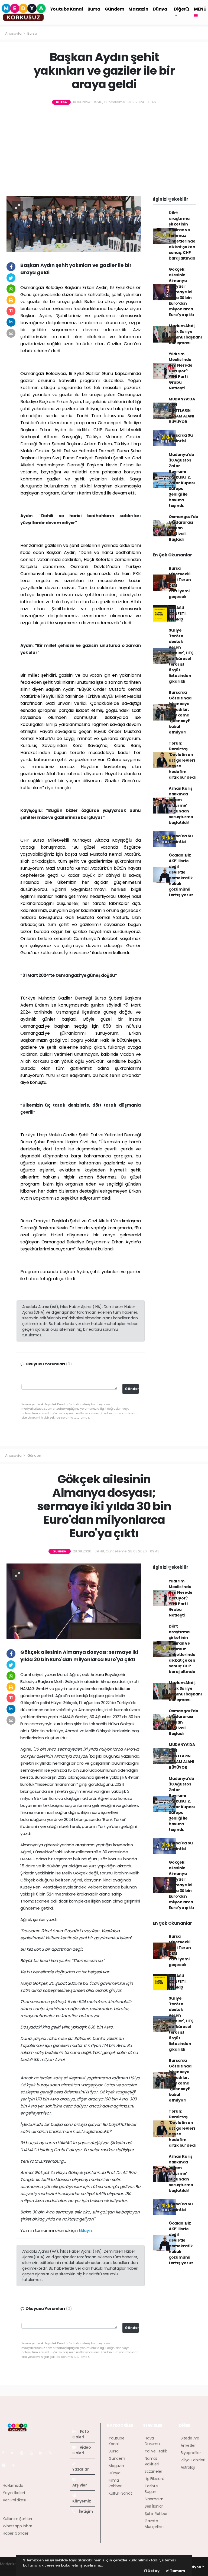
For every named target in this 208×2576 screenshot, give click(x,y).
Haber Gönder (16, 2533)
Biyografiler (191, 2453)
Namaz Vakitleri (152, 2461)
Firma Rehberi (116, 2483)
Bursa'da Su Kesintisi (181, 438)
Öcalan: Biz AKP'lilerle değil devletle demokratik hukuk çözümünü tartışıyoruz (181, 875)
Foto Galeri (81, 2434)
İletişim (85, 2511)
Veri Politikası (14, 2500)
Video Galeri (82, 2450)
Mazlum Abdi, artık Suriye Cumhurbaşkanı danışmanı (185, 334)
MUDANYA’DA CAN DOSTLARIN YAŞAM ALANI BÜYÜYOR (182, 410)
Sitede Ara (190, 2438)
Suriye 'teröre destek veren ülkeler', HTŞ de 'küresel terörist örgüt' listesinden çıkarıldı (181, 656)
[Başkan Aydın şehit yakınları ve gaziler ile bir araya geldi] (74, 224)
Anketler (188, 2445)
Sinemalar (154, 2499)
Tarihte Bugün (151, 2489)
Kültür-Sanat (120, 2493)
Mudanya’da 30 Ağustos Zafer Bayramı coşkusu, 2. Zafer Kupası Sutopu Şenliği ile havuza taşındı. (182, 480)
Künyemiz (82, 2501)
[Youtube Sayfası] (34, 2453)
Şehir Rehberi (157, 2514)
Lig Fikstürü (155, 2479)
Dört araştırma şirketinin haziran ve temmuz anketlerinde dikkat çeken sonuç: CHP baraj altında (182, 235)
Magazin (138, 9)
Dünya (160, 9)
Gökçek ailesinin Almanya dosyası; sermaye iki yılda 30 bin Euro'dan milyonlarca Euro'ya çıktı (181, 292)
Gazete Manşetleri (154, 2524)
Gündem (115, 9)
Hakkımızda (13, 2485)
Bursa (94, 9)
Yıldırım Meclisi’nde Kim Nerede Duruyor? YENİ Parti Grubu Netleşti (181, 371)
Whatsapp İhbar (17, 2526)
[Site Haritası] (6, 2465)
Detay (153, 2571)
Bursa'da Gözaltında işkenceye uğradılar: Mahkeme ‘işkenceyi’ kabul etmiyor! (180, 712)
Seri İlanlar (154, 2506)
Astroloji (188, 2467)
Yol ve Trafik (156, 2451)
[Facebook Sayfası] (5, 2453)
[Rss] (53, 2453)
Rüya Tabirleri (193, 2460)
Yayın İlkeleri (14, 2493)
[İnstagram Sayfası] (24, 2453)
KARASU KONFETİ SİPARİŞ (177, 613)
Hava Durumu (152, 2441)
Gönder (132, 1389)
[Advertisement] (104, 151)
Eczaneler (153, 2471)
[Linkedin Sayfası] (43, 2453)
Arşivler (79, 2485)
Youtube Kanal (67, 9)
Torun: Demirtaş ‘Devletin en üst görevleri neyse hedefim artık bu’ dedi (182, 760)
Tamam (177, 2571)
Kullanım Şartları (17, 2519)
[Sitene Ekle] (16, 2465)
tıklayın (85, 2230)
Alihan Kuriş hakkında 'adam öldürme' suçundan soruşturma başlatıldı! (181, 805)
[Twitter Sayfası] (14, 2453)
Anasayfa (14, 33)
